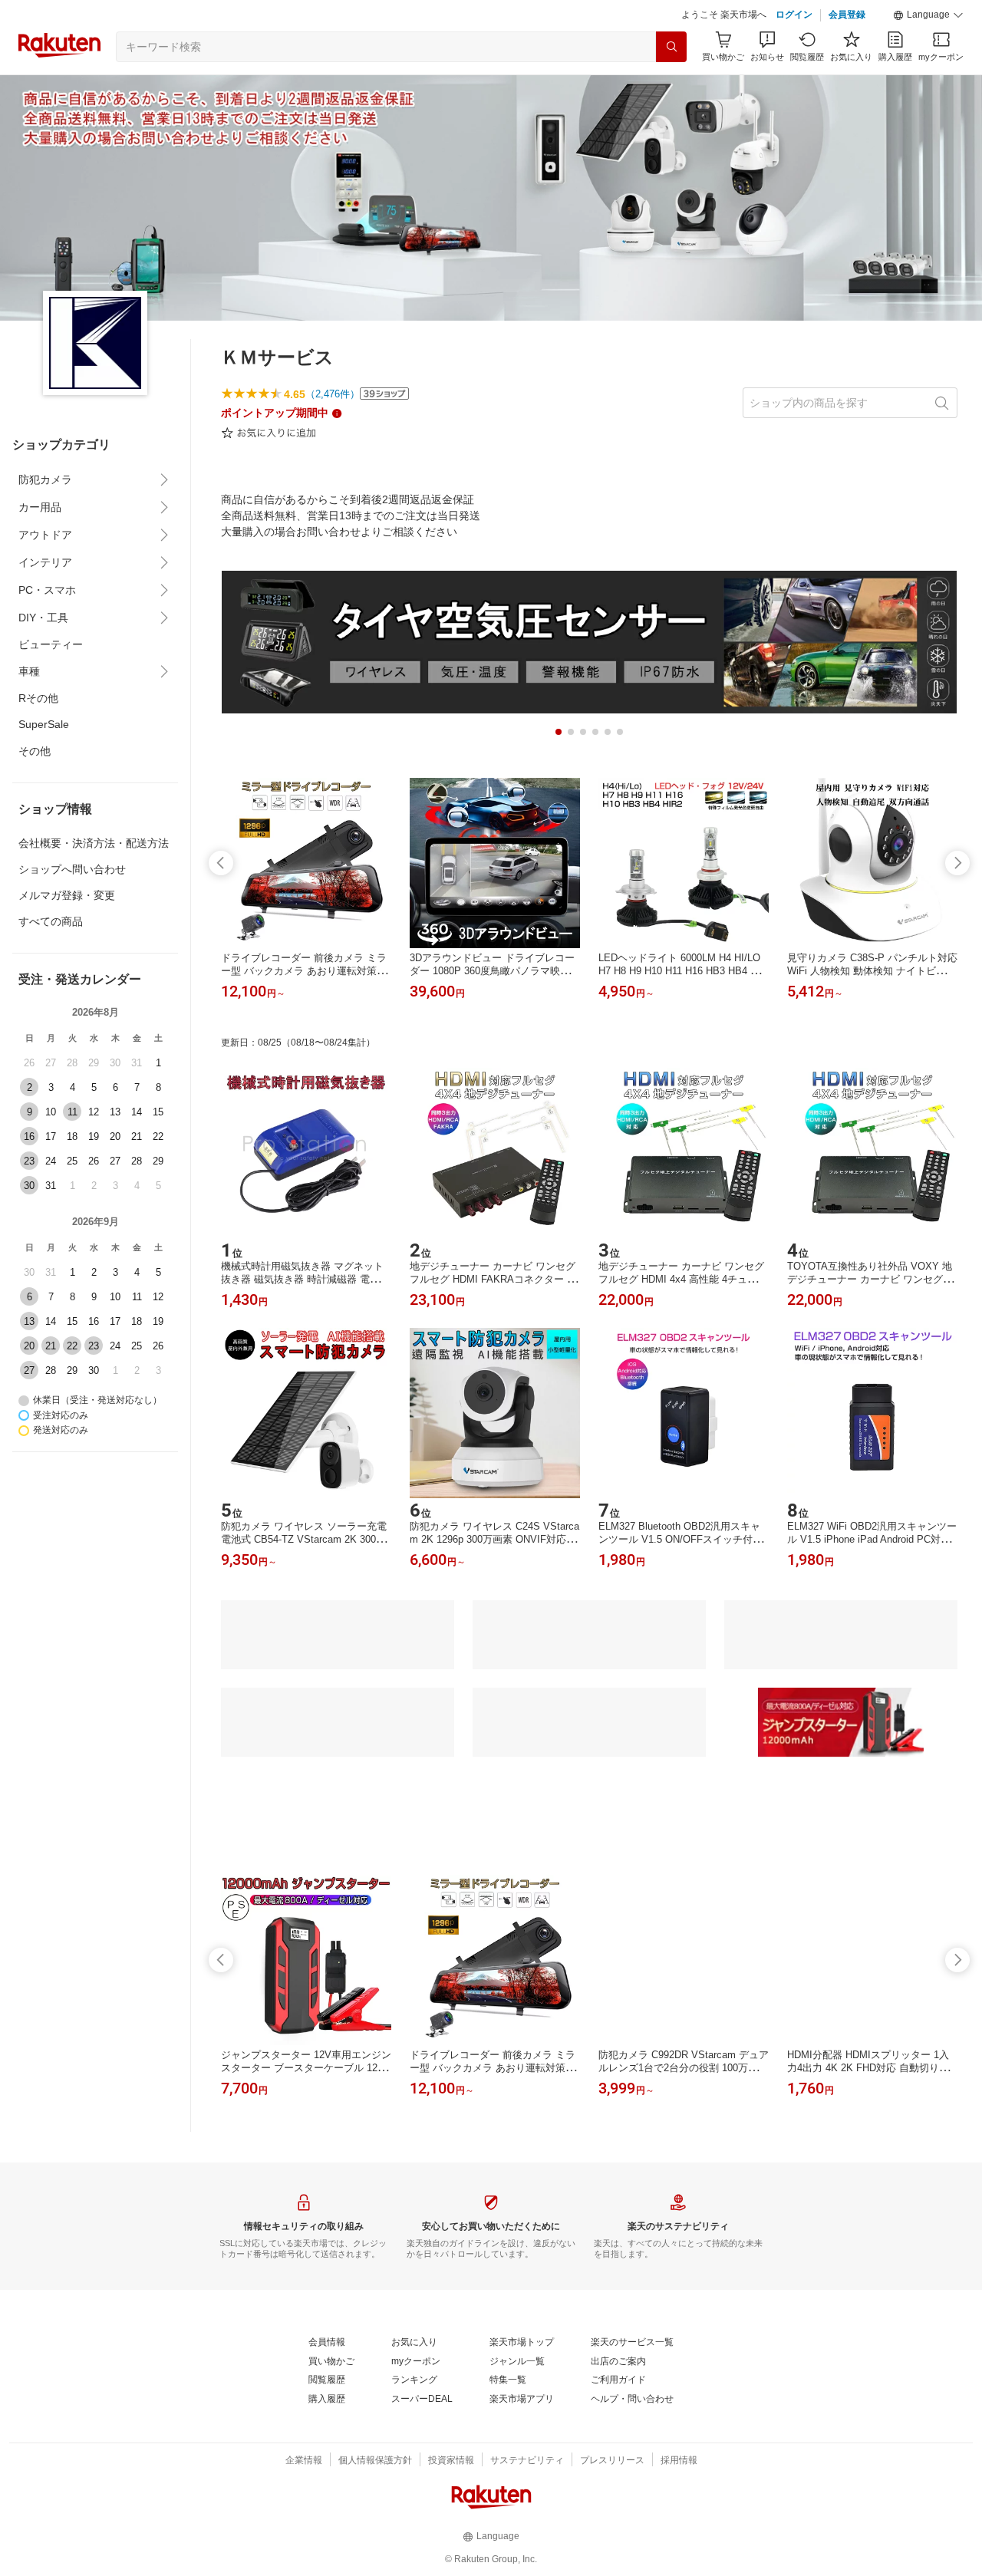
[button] (928, 15)
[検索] (671, 47)
